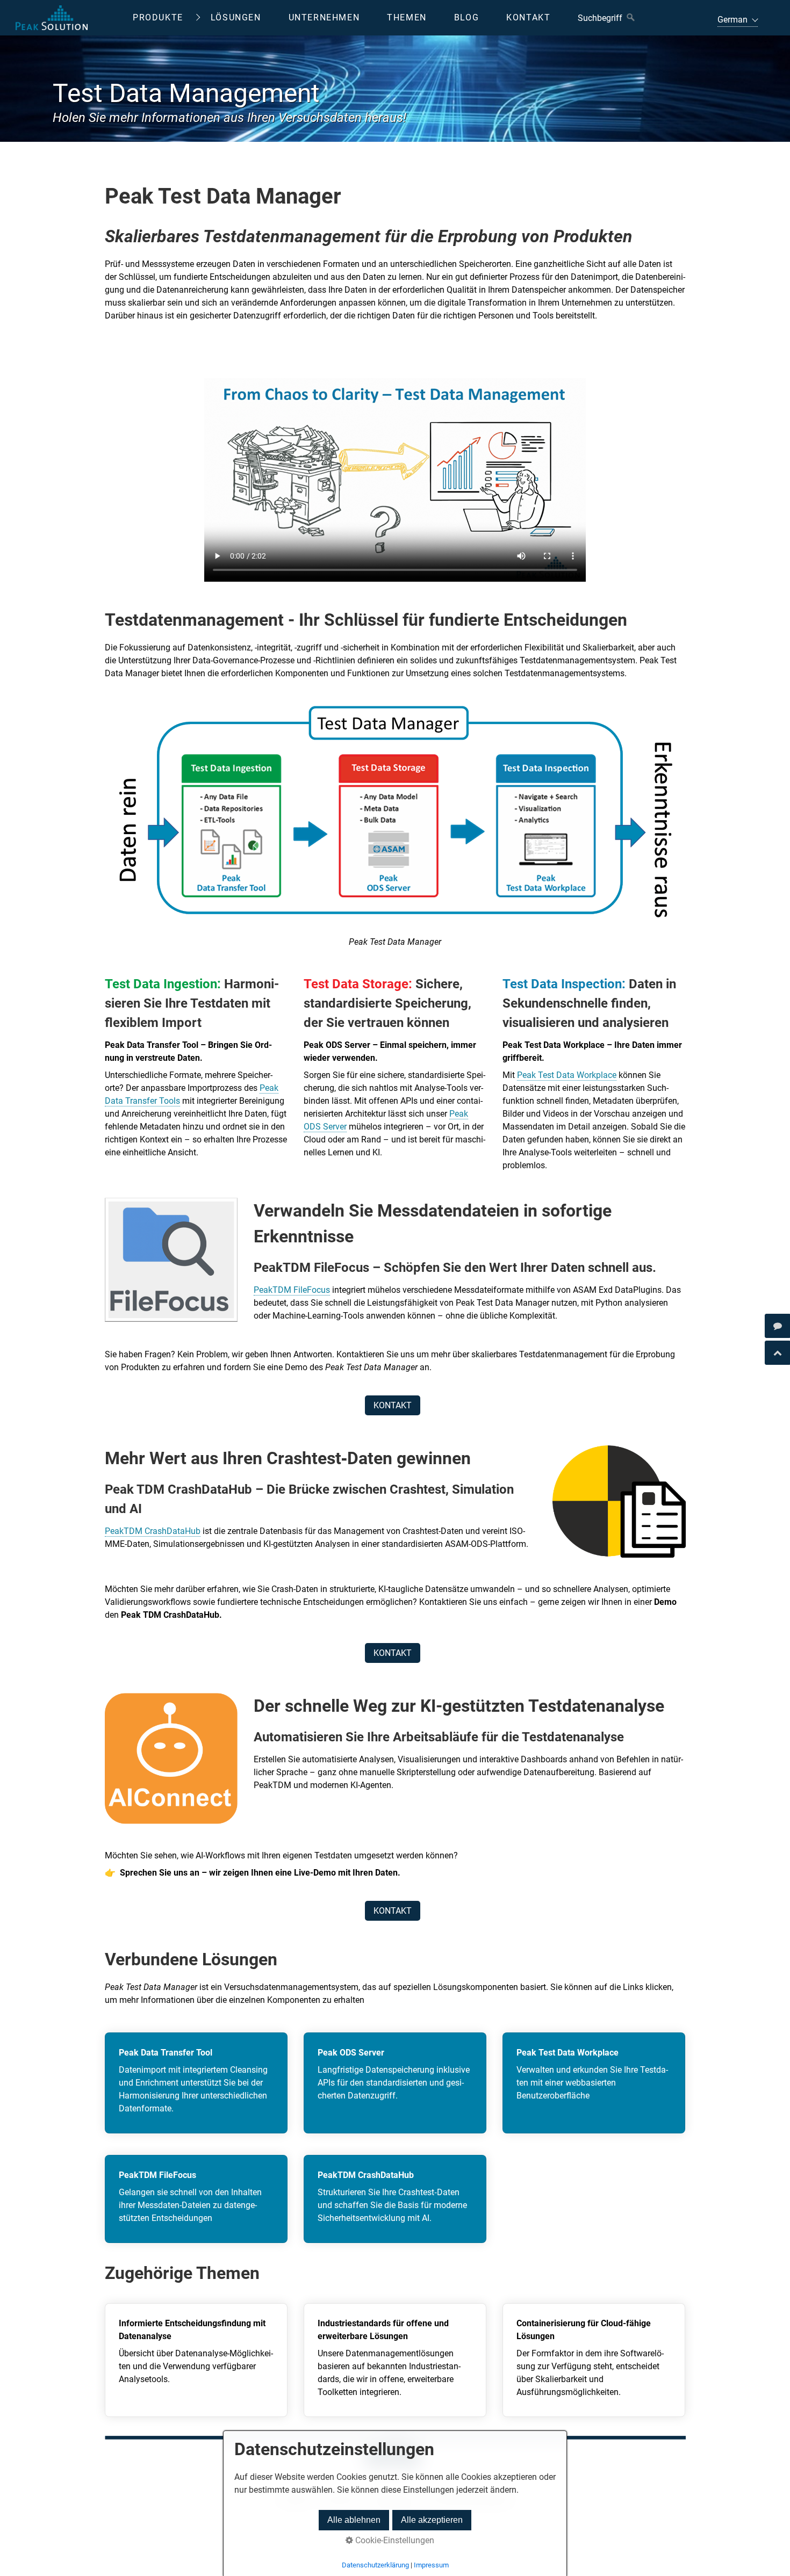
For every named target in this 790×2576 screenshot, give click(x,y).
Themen (407, 17)
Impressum (431, 2565)
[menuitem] (166, 18)
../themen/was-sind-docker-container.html (594, 2360)
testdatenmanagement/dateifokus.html (196, 2199)
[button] (393, 1405)
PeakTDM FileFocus (292, 1290)
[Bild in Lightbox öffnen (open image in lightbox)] (395, 819)
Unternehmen (324, 17)
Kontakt (528, 17)
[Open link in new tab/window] (777, 1326)
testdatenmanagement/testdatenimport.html (196, 2083)
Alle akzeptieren (432, 2520)
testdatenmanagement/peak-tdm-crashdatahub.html (395, 2199)
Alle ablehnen (354, 2520)
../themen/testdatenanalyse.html (196, 2360)
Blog (466, 17)
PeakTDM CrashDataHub (153, 1531)
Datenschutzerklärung (375, 2565)
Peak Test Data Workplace (567, 1075)
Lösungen (236, 17)
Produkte (158, 17)
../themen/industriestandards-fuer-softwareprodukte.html (395, 2360)
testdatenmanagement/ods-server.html (395, 2083)
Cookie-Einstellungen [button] (394, 2540)
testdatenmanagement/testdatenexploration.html (594, 2083)
